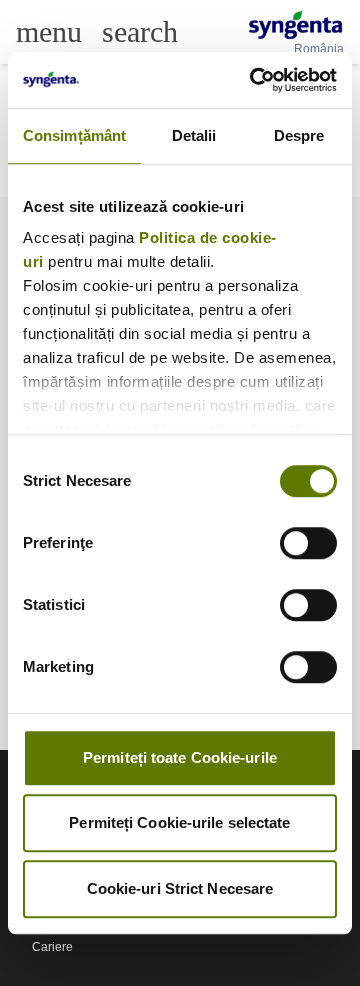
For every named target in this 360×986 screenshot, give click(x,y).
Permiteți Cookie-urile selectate (179, 822)
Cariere (52, 947)
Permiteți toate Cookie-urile (180, 757)
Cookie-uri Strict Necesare (180, 888)
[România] (295, 25)
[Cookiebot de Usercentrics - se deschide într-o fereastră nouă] (254, 80)
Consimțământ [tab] (74, 135)
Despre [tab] (299, 135)
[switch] (308, 543)
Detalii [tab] (194, 135)
